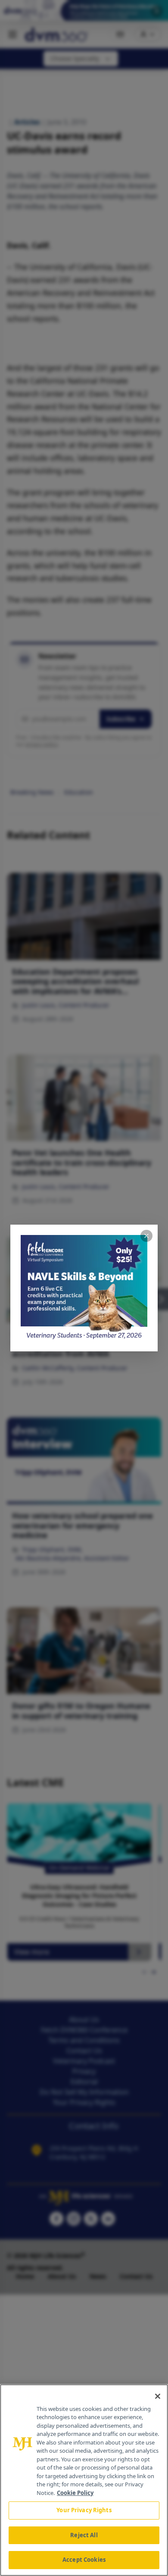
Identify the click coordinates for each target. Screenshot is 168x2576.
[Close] (158, 2396)
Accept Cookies (84, 2560)
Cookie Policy (75, 2493)
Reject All (84, 2535)
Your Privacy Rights (84, 2510)
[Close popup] (146, 1236)
